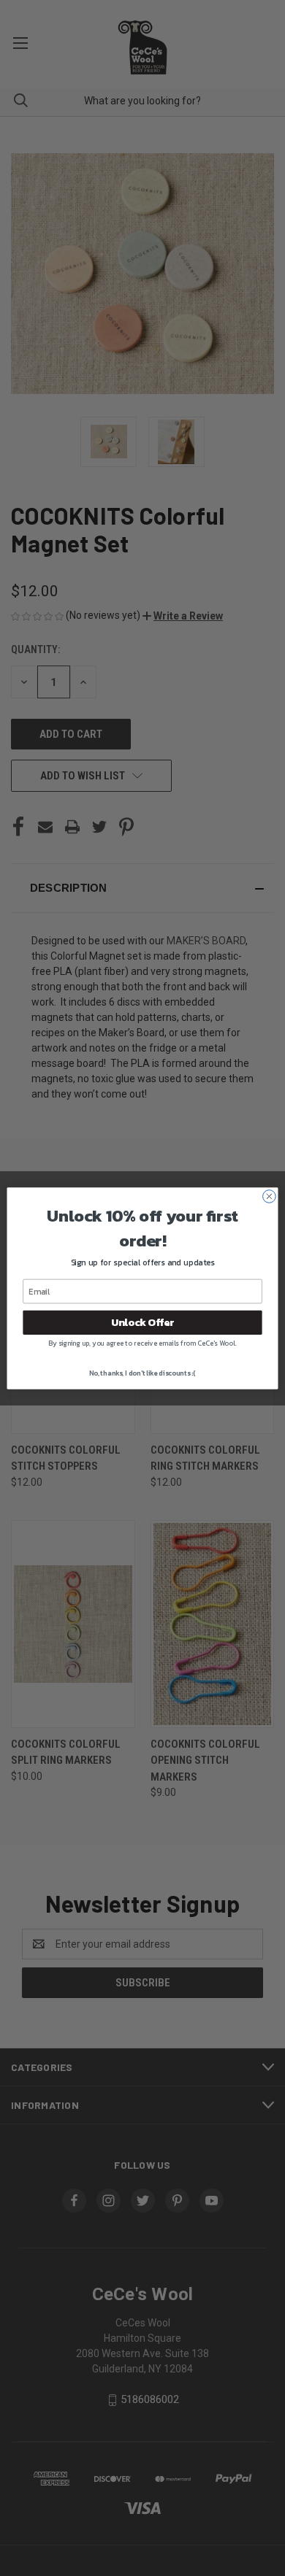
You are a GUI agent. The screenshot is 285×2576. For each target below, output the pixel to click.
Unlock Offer (142, 1322)
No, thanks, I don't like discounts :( (142, 1373)
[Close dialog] (269, 1196)
